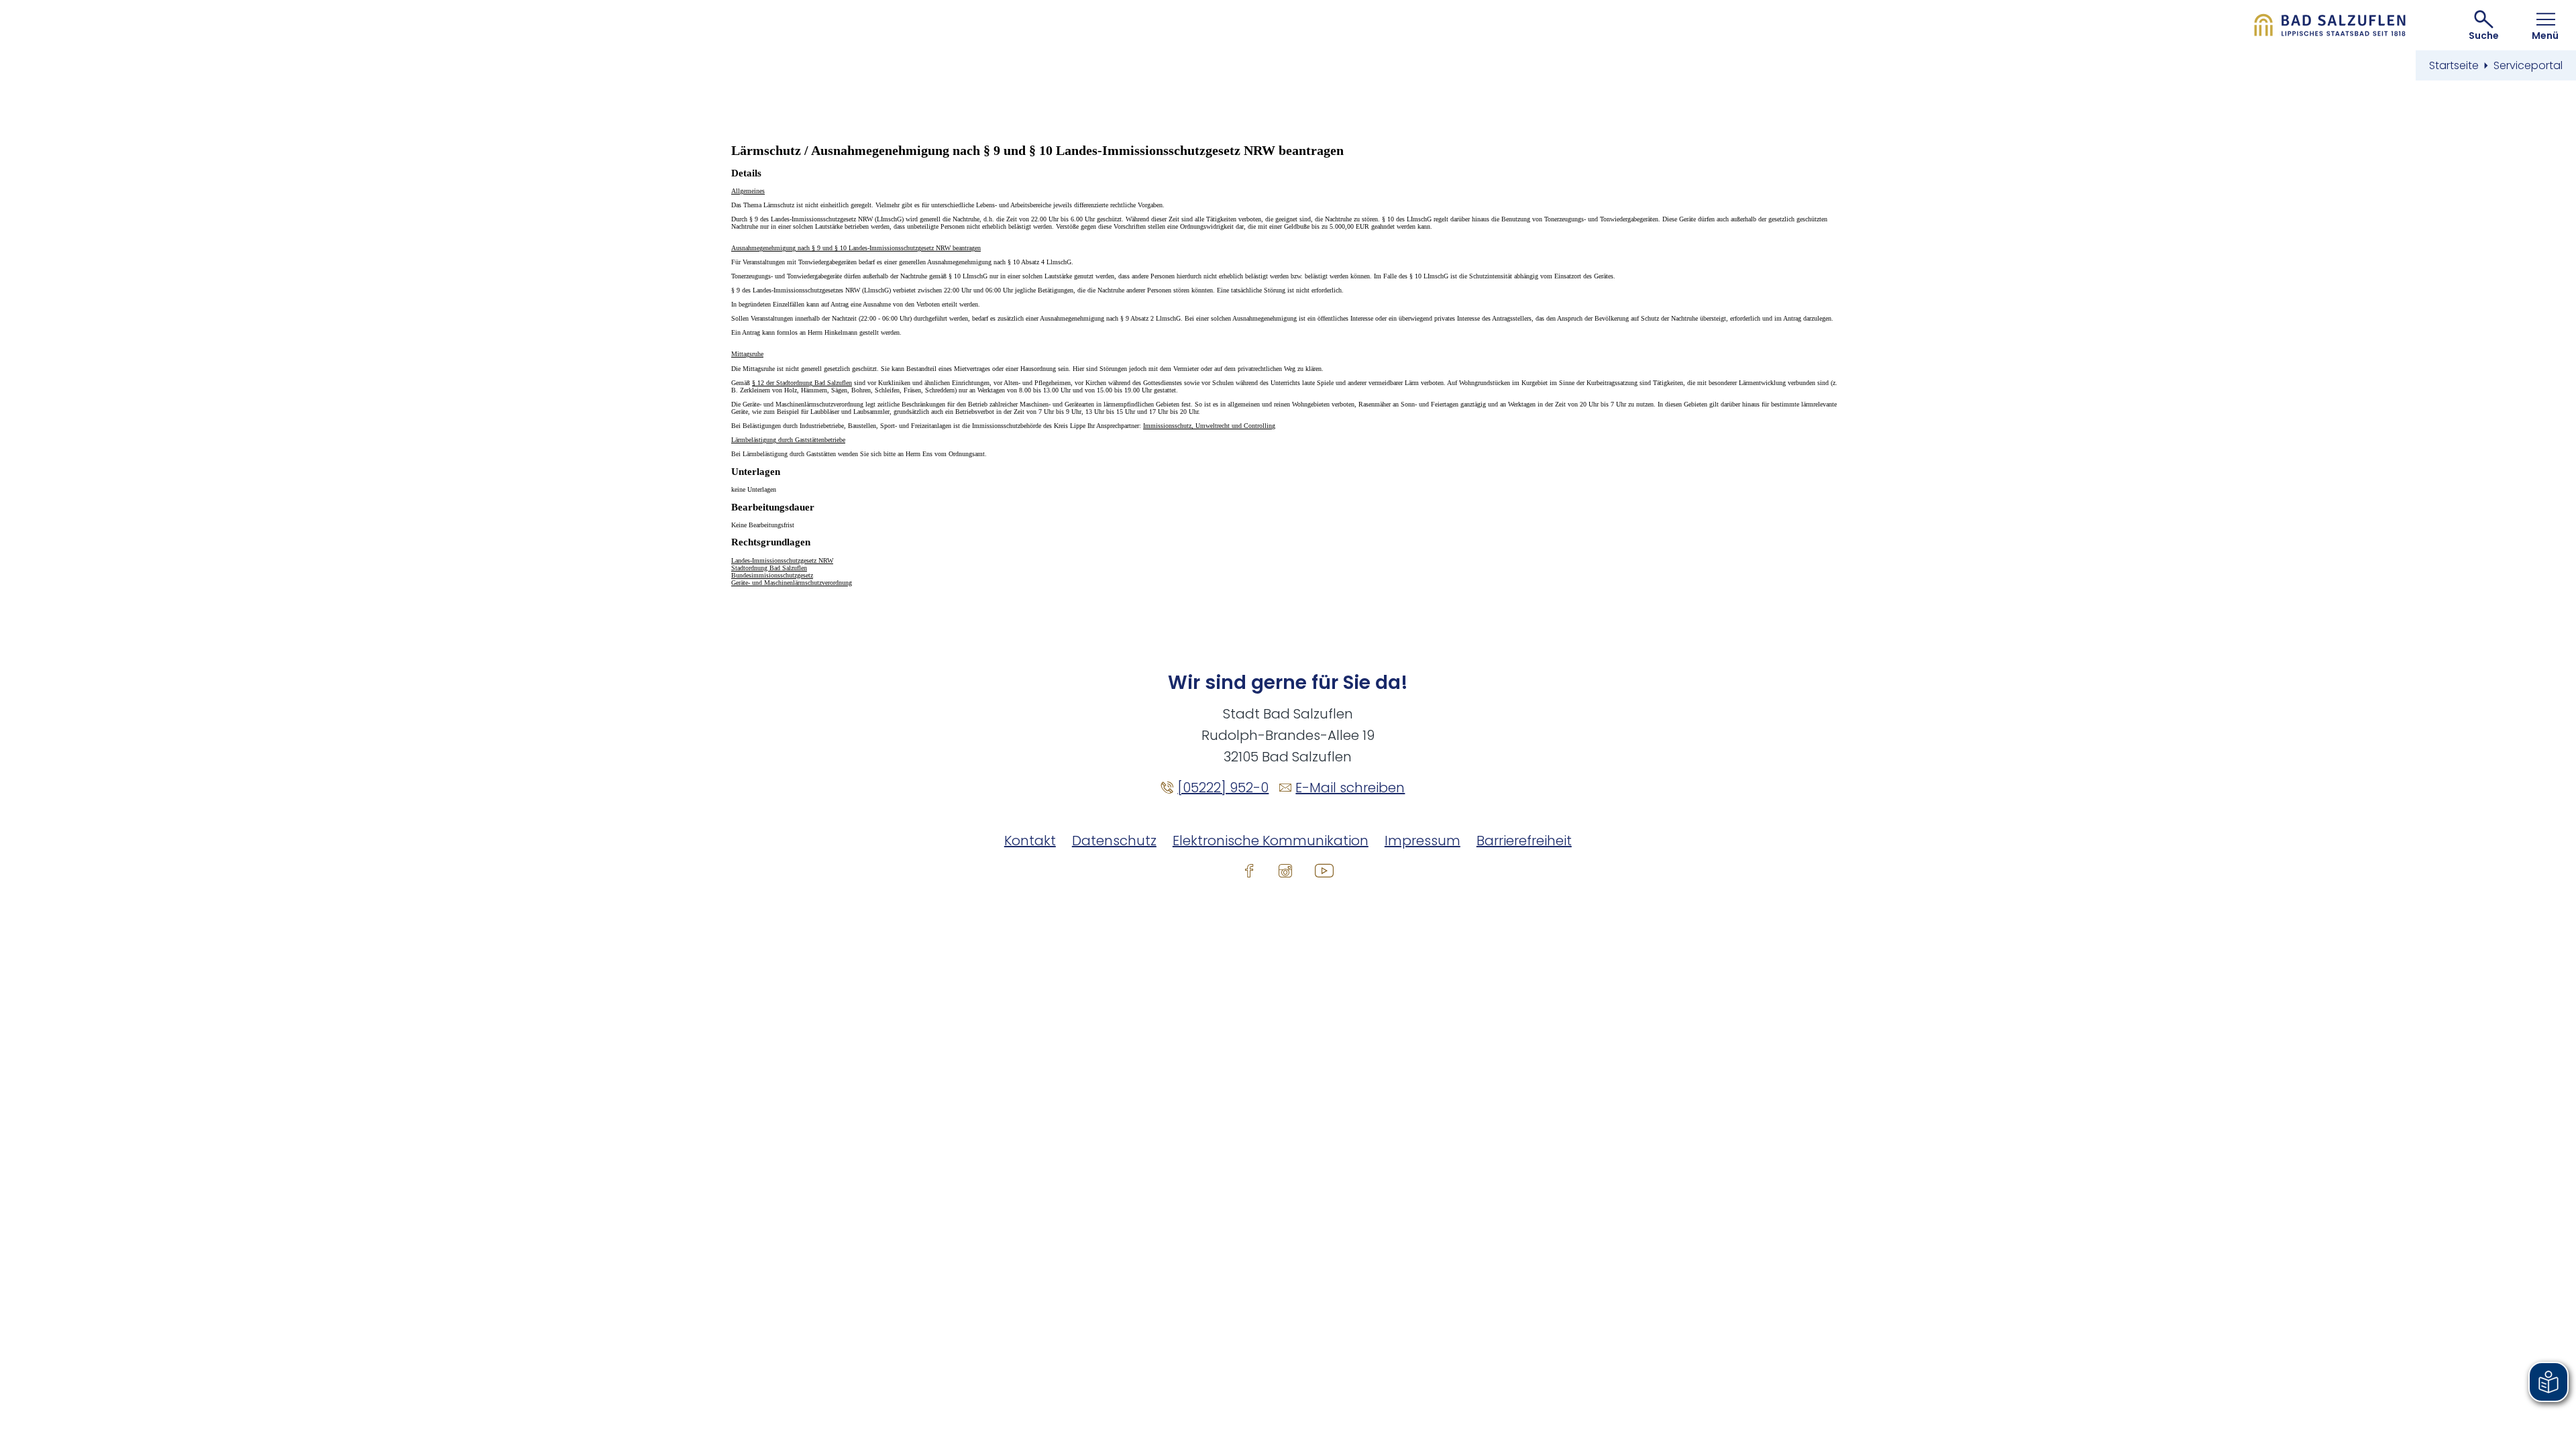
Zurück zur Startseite (2330, 25)
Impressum (1423, 841)
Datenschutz (1114, 841)
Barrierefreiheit (1524, 841)
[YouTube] (1324, 870)
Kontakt (1030, 841)
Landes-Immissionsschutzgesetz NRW (782, 560)
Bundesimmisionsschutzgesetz (772, 575)
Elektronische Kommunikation (1271, 841)
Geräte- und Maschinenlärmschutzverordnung (792, 583)
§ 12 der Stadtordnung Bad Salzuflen (802, 383)
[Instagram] (1285, 870)
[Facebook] (1249, 870)
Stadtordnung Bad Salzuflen (769, 568)
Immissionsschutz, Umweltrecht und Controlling (1209, 426)
